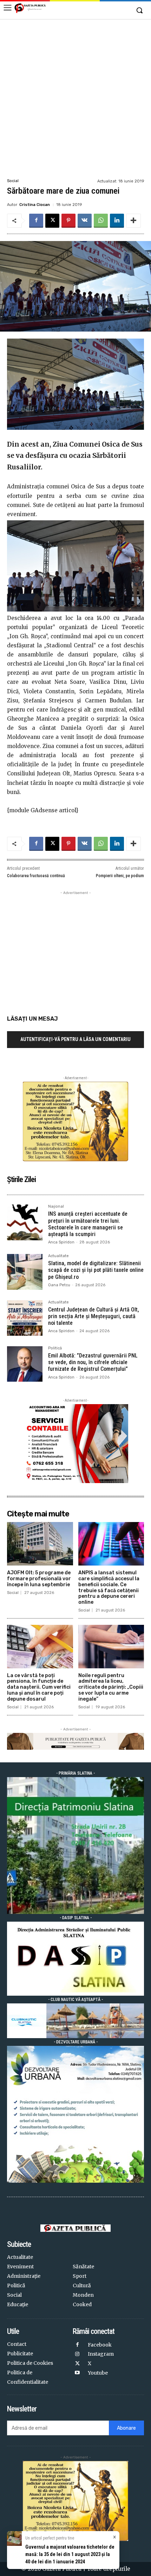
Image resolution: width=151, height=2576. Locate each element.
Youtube (98, 2373)
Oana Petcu (59, 1285)
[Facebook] (36, 221)
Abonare (126, 2428)
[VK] (85, 221)
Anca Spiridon (61, 1242)
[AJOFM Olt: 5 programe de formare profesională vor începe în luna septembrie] (40, 1544)
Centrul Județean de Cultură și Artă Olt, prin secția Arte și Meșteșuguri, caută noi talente (94, 1316)
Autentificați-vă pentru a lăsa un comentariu (75, 1039)
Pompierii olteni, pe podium (120, 876)
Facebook (100, 2345)
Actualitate (58, 1256)
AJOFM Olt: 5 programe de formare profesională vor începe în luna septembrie (39, 1579)
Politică (55, 1348)
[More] (133, 221)
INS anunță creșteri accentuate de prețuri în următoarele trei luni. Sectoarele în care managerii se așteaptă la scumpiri (88, 1224)
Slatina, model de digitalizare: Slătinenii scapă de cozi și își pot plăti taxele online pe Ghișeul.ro (96, 1270)
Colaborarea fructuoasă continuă (36, 876)
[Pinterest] (68, 221)
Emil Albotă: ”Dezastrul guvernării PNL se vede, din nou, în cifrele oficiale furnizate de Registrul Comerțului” (93, 1362)
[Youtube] (77, 2373)
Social (13, 181)
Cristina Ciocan (35, 205)
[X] (52, 221)
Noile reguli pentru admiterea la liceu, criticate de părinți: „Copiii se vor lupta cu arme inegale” (111, 1687)
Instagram (101, 2354)
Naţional (56, 1207)
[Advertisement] (75, 98)
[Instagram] (77, 2354)
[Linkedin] (117, 221)
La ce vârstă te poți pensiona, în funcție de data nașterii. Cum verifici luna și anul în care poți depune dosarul (39, 1687)
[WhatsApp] (101, 221)
